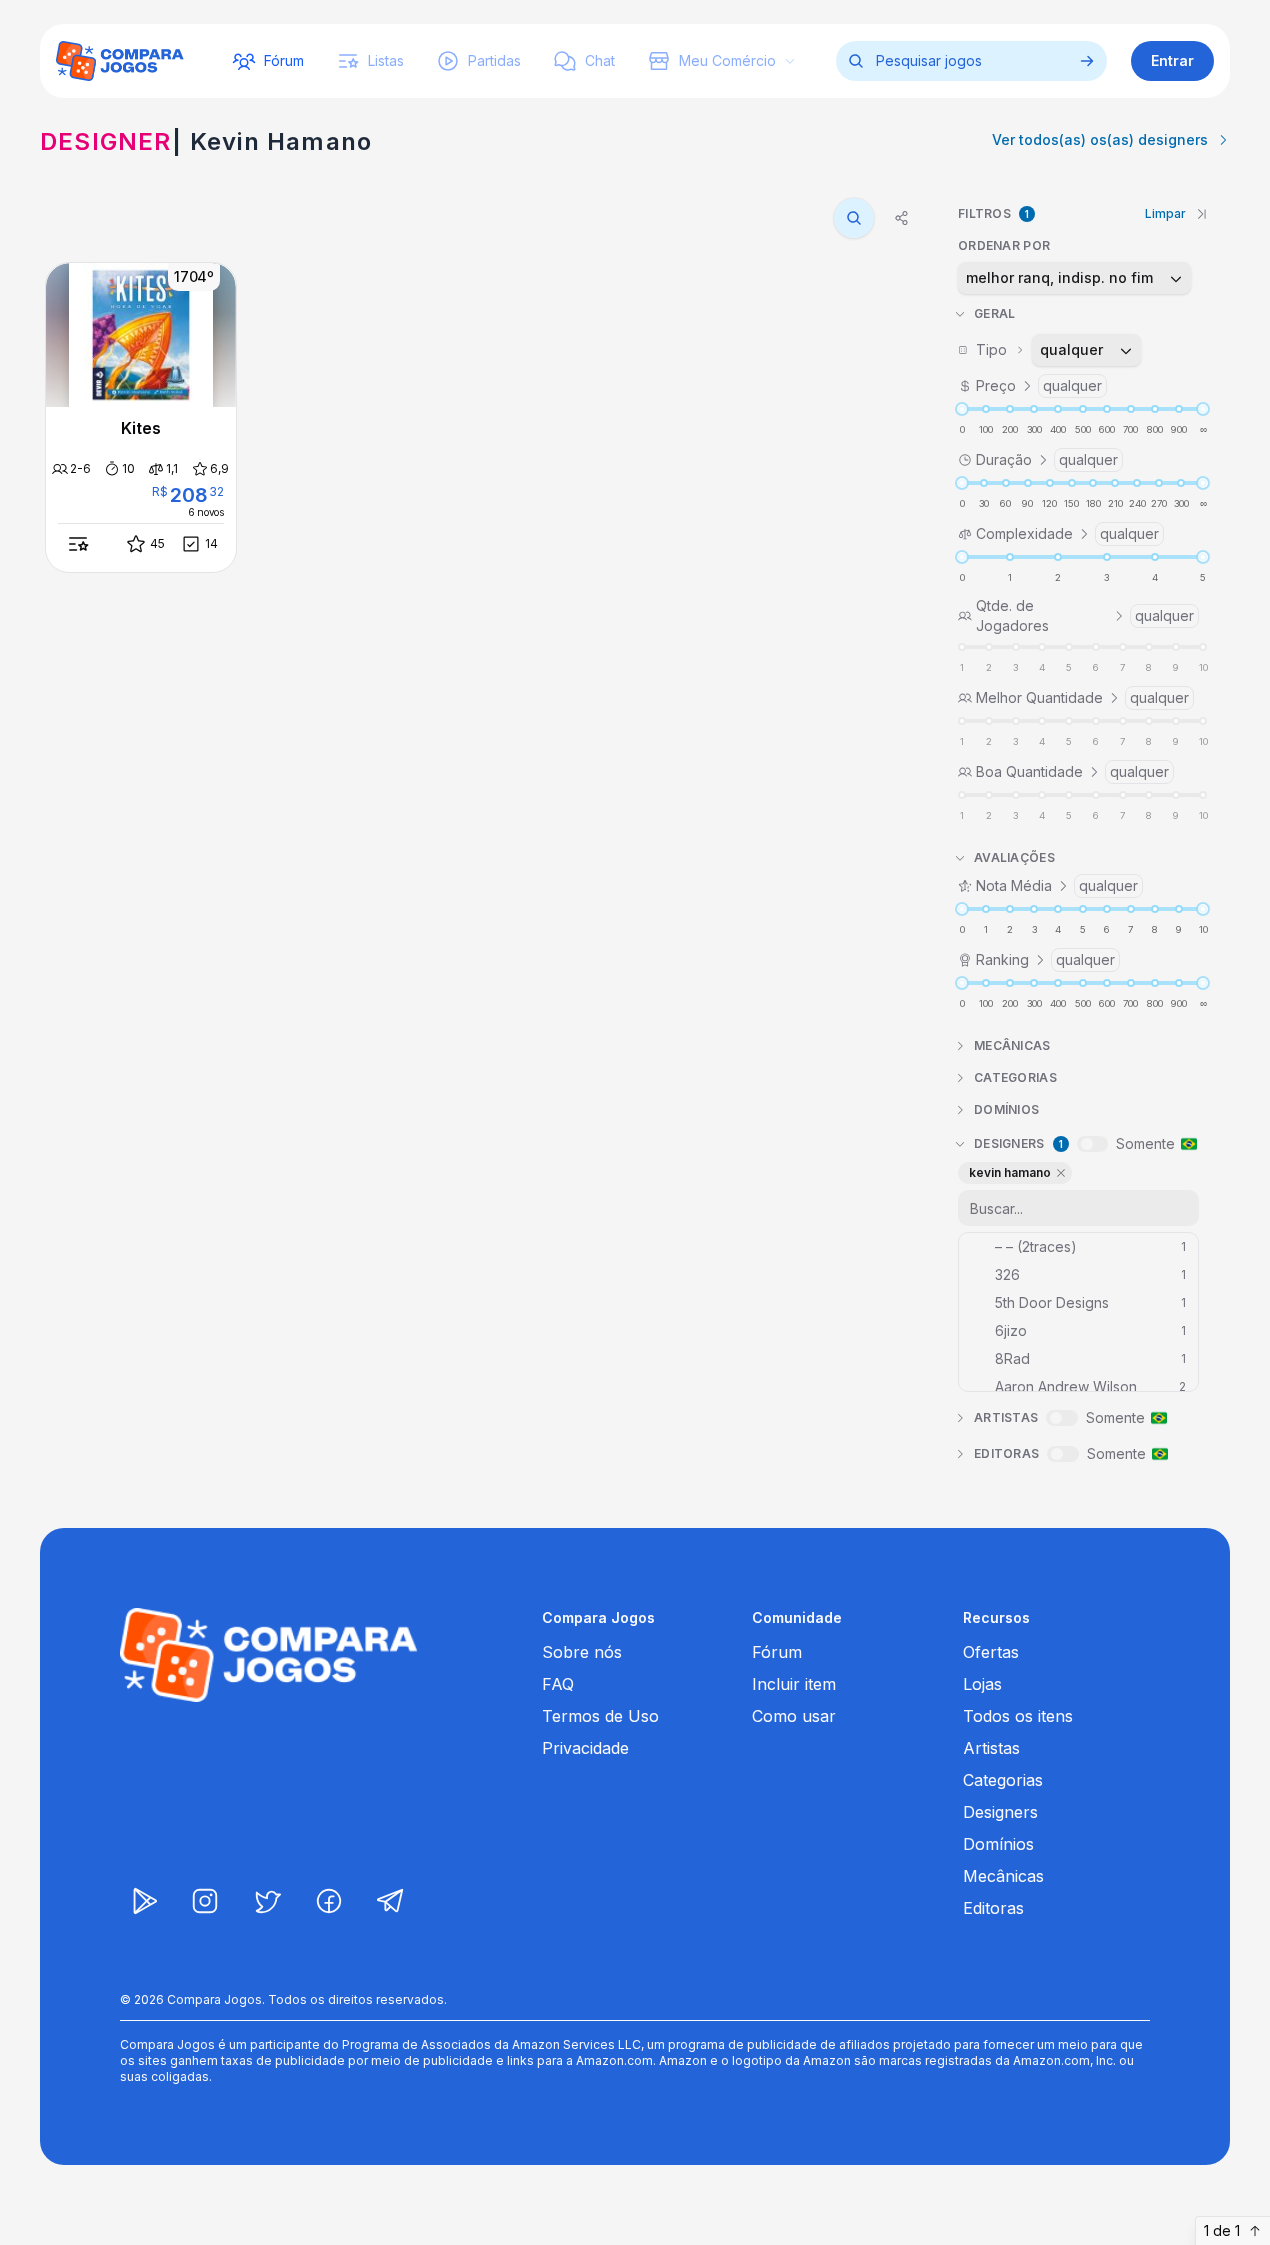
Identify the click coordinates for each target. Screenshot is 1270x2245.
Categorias (1003, 1780)
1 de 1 (1222, 2230)
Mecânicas (1003, 1876)
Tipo (1040, 349)
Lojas (982, 1684)
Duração (1047, 459)
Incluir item (794, 1684)
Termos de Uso (600, 1716)
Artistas (991, 1748)
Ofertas (991, 1652)
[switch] (1092, 1144)
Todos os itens (1018, 1716)
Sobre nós (582, 1652)
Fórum (777, 1652)
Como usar (794, 1716)
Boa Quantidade (1072, 771)
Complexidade (1067, 533)
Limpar (1165, 213)
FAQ (558, 1684)
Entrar (1172, 60)
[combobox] (1074, 278)
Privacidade (585, 1748)
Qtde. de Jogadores (1085, 615)
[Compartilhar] (902, 218)
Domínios (998, 1844)
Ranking (1045, 959)
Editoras (993, 1908)
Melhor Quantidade (1082, 697)
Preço (1039, 385)
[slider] (962, 409)
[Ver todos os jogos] (1087, 61)
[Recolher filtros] (1202, 214)
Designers (1000, 1812)
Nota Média (1057, 885)
